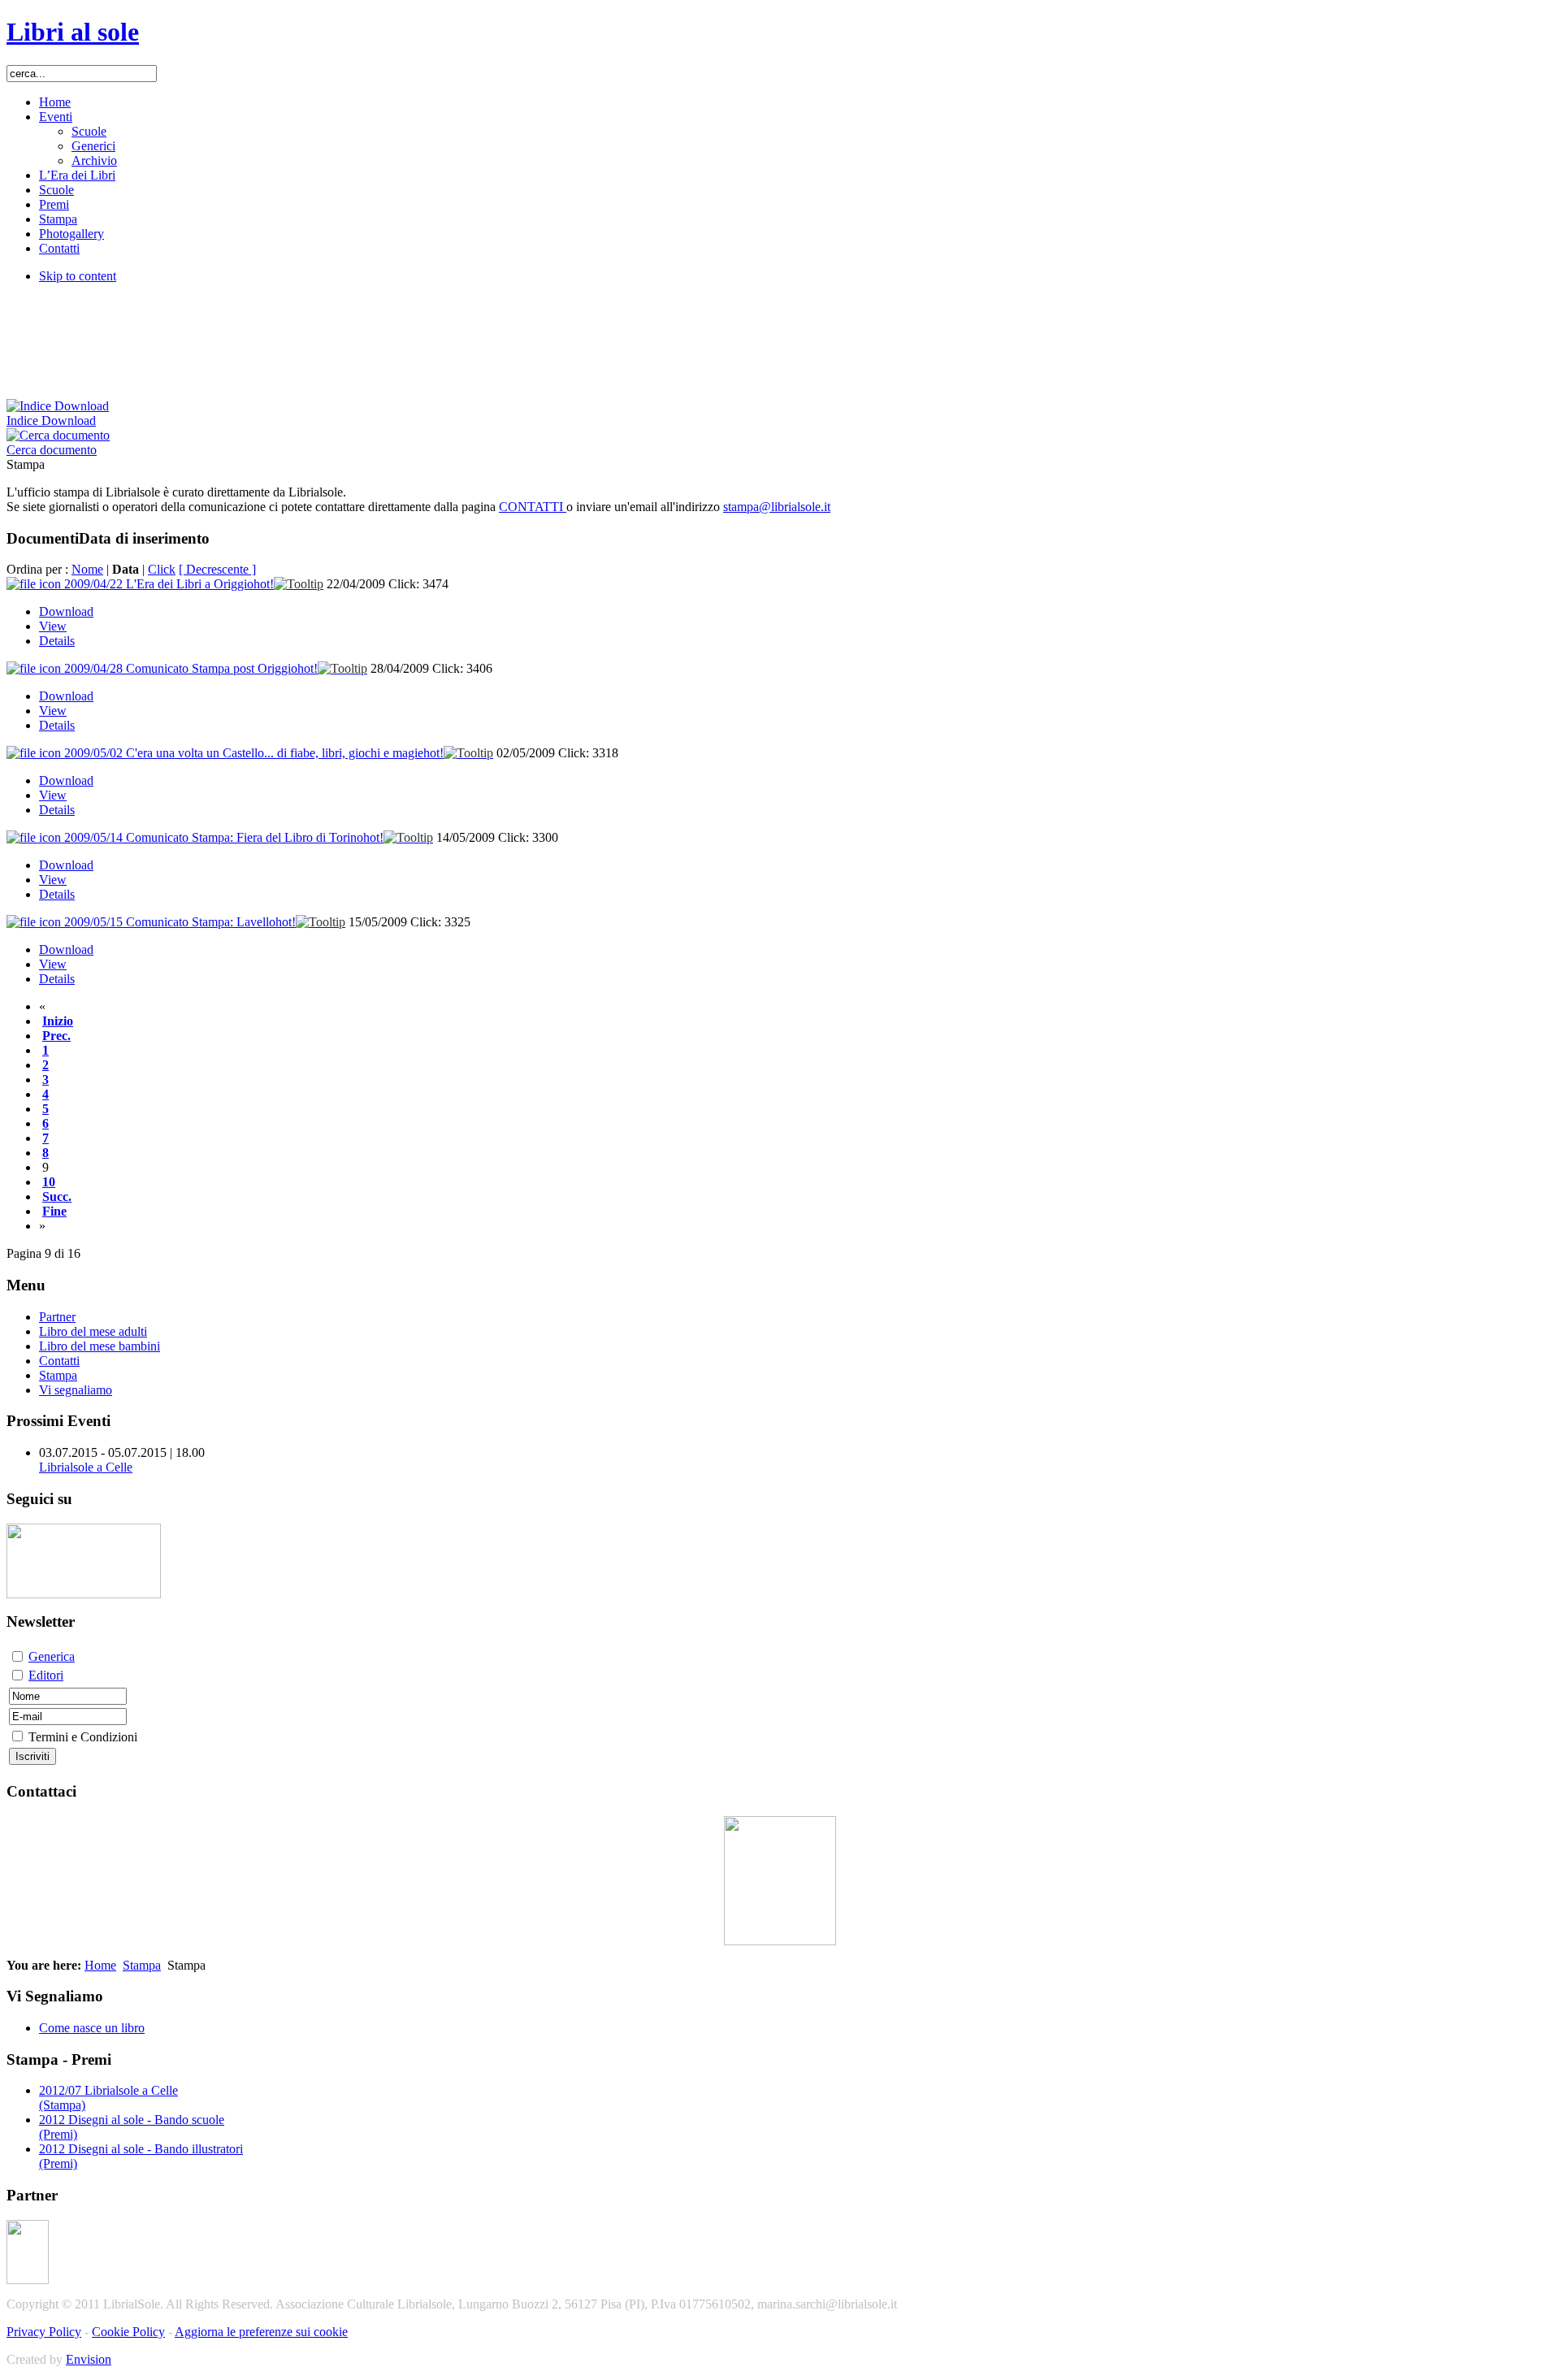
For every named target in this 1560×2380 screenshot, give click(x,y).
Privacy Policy (44, 2332)
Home (100, 1965)
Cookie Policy (128, 2332)
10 (49, 1182)
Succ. (57, 1197)
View (53, 626)
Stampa (142, 1965)
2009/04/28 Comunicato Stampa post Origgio (191, 668)
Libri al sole (73, 32)
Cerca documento (52, 450)
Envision (89, 2359)
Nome (87, 569)
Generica (52, 1656)
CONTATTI (533, 507)
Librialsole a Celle (86, 1467)
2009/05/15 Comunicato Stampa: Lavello (180, 922)
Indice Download (51, 421)
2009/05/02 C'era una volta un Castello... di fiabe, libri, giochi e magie (254, 753)
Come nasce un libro (92, 2028)
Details (57, 641)
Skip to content (78, 276)
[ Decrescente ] (217, 569)
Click (162, 569)
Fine (54, 1211)
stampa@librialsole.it (777, 507)
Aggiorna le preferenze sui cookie (261, 2332)
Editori (46, 1675)
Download (66, 611)
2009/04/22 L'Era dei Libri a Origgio (169, 584)
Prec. (56, 1036)
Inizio (58, 1021)
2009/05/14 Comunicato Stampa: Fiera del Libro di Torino (224, 837)
